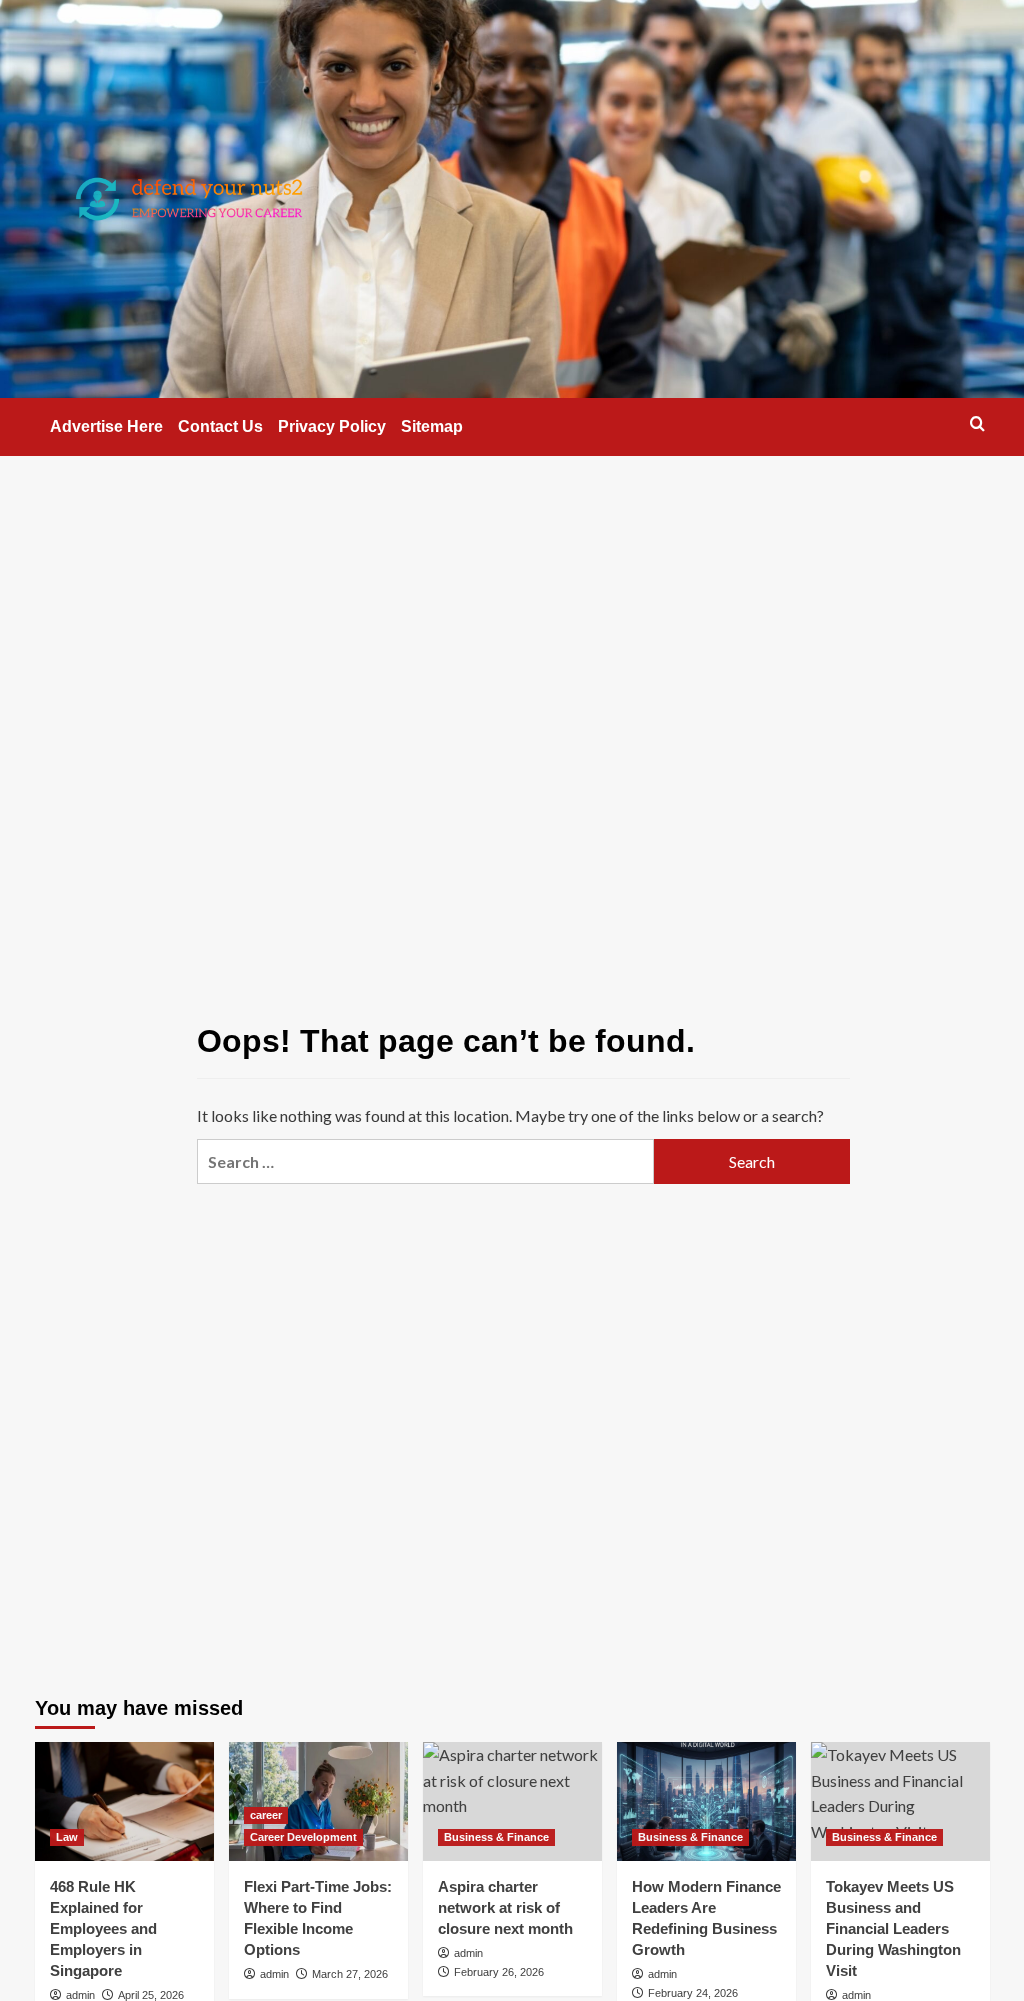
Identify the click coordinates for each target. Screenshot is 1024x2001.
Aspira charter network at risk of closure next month (505, 1907)
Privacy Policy (332, 426)
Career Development (303, 1837)
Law (67, 1837)
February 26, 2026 (499, 1972)
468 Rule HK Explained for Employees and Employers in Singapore (103, 1928)
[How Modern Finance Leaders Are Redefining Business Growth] (706, 1801)
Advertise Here (106, 426)
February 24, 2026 (693, 1993)
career (266, 1815)
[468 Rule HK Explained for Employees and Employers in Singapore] (124, 1801)
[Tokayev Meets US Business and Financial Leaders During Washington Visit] (900, 1801)
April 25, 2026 (151, 1995)
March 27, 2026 (350, 1974)
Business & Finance (496, 1837)
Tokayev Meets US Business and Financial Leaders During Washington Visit (893, 1928)
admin (80, 1995)
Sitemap (432, 426)
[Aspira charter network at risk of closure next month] (512, 1801)
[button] (977, 423)
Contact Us (220, 426)
